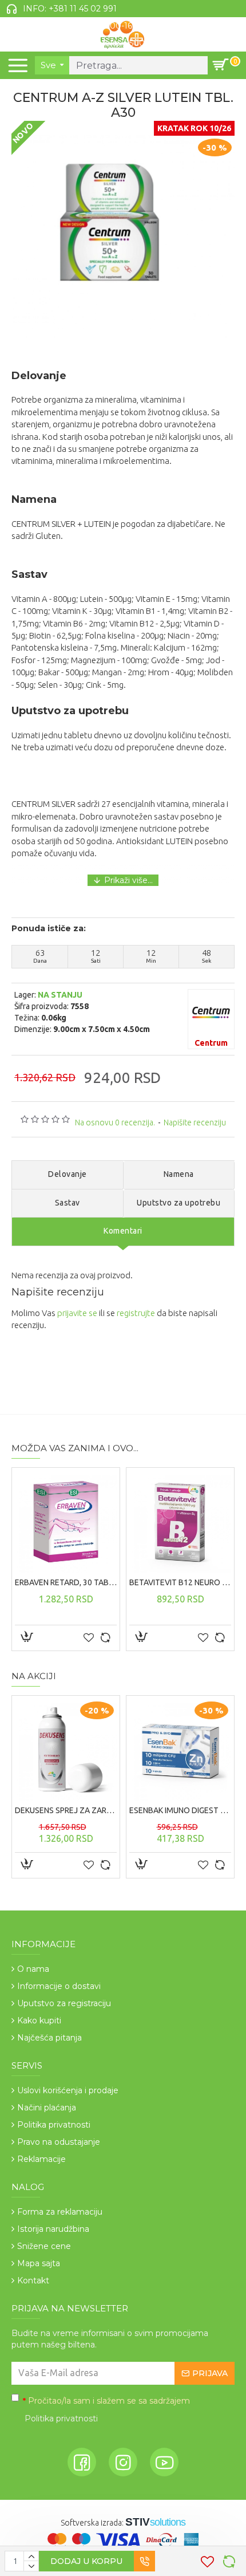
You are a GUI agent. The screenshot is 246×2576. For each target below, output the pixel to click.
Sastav (68, 1203)
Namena (179, 1174)
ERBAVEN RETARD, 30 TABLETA (66, 1582)
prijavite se (77, 1313)
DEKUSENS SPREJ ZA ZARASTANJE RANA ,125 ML (66, 1810)
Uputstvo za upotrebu (178, 1203)
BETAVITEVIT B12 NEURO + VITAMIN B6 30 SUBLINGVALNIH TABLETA (180, 1582)
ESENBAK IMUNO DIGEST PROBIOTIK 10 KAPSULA (180, 1810)
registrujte (136, 1313)
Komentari (123, 1231)
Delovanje (68, 1174)
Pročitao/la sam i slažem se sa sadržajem (106, 2410)
